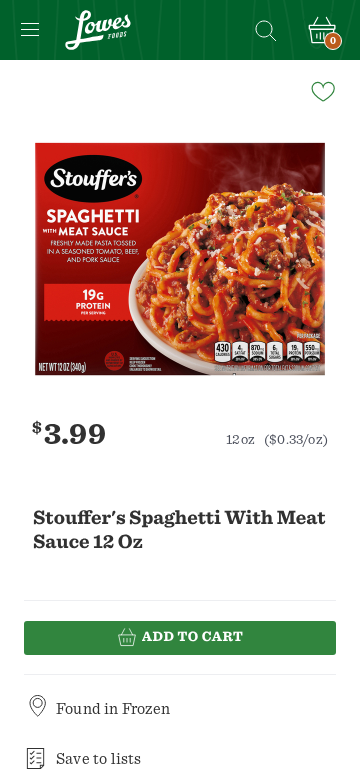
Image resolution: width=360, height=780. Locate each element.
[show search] (265, 30)
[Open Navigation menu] (30, 30)
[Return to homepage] (98, 30)
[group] (180, 259)
